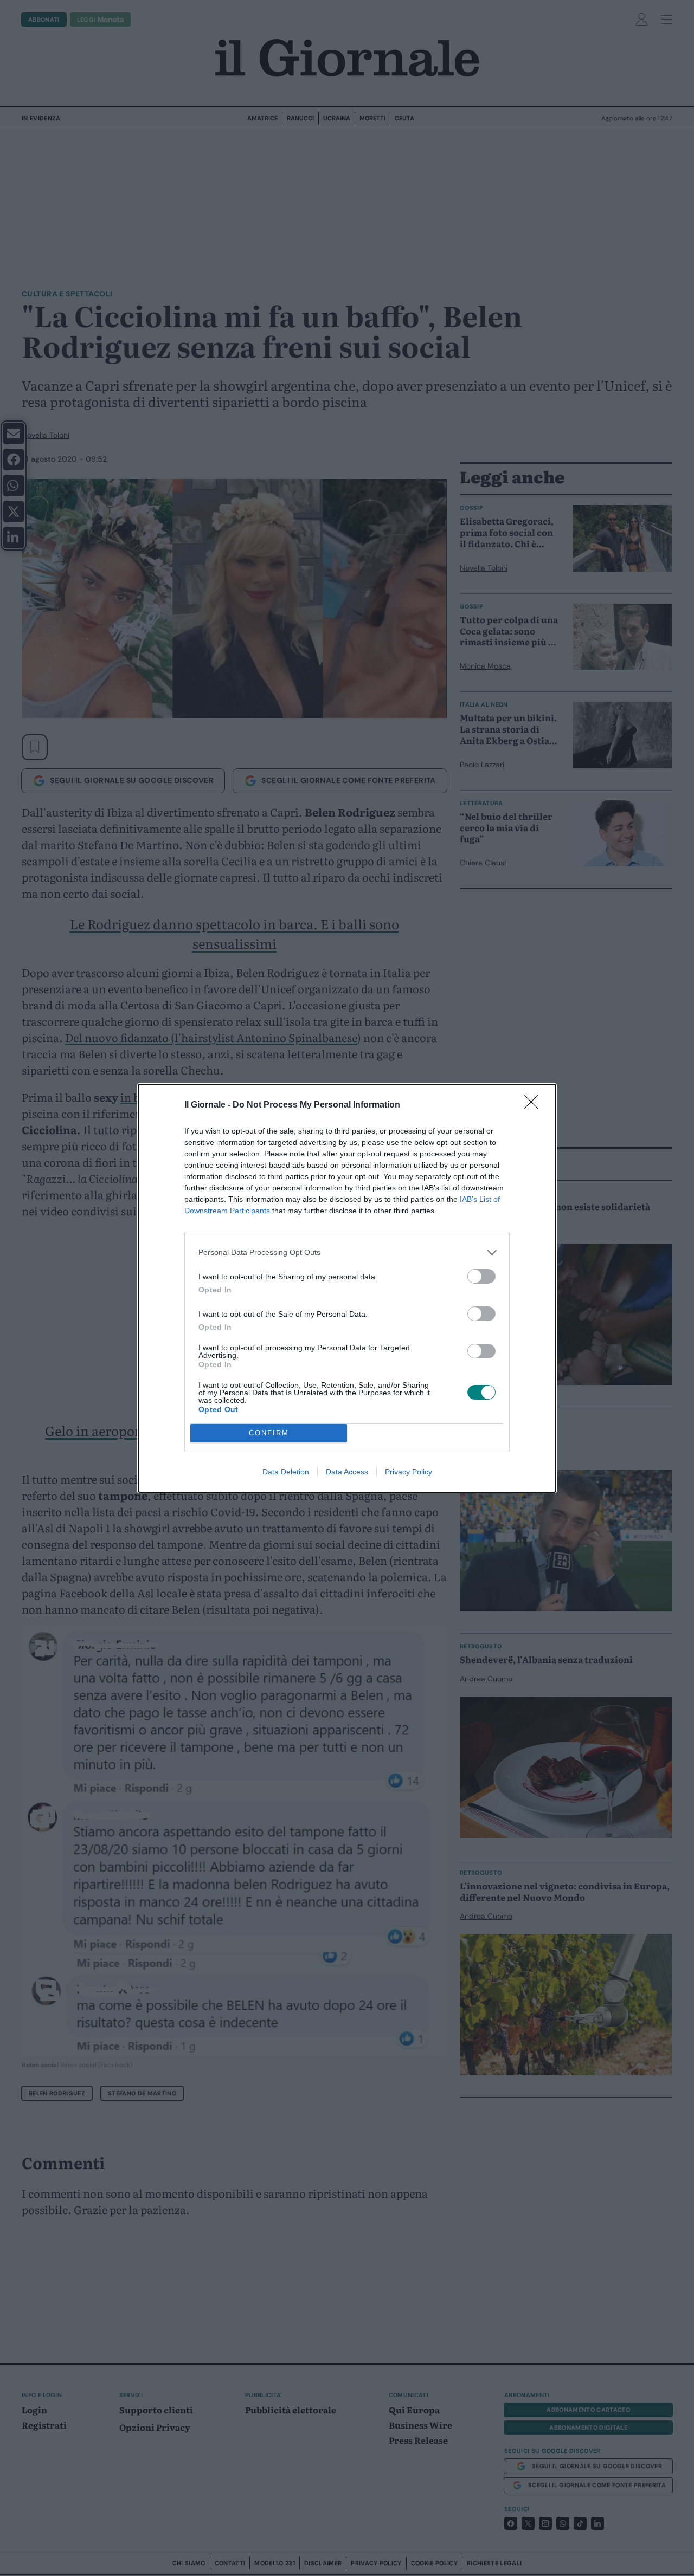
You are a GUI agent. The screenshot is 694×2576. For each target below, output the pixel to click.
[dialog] (347, 1288)
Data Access (347, 1472)
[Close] (535, 1105)
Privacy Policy (409, 1472)
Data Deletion (286, 1472)
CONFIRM (269, 1433)
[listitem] (347, 1253)
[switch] (481, 1276)
